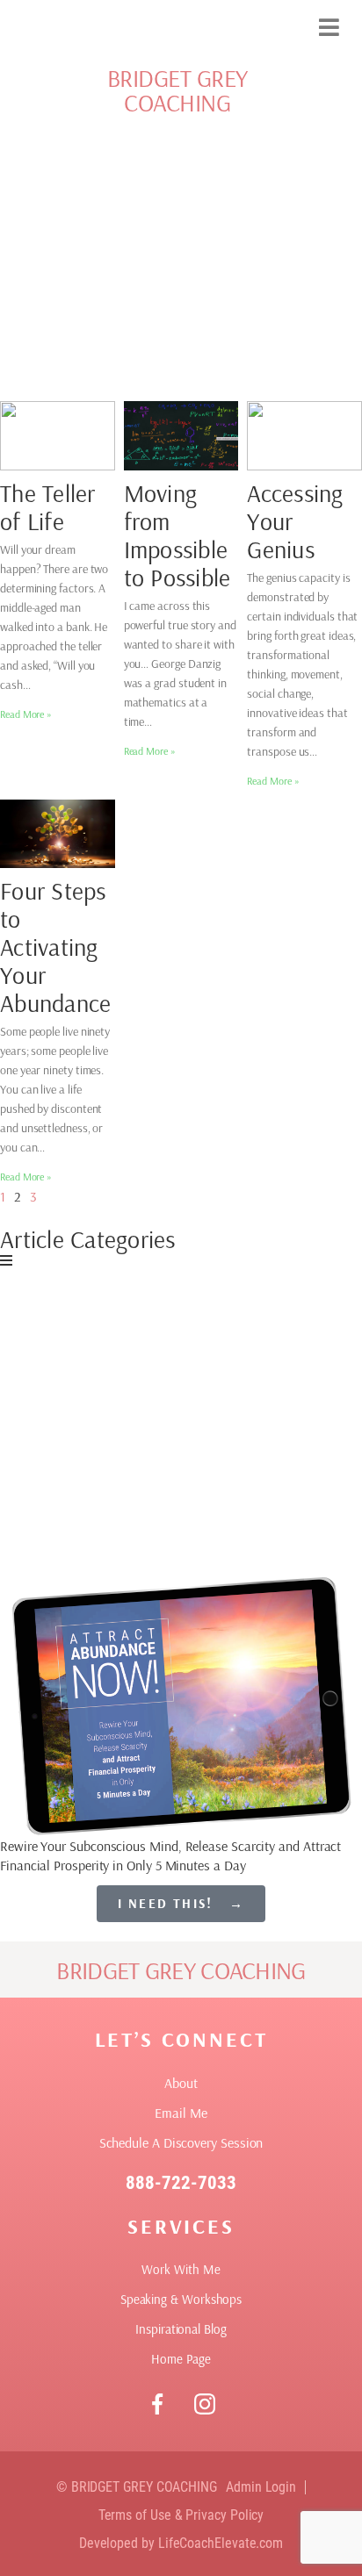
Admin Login (261, 2487)
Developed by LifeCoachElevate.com (181, 2543)
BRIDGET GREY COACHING (177, 90)
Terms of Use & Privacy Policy (181, 2515)
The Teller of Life (48, 507)
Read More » (26, 714)
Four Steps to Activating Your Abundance (55, 947)
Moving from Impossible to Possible (177, 535)
